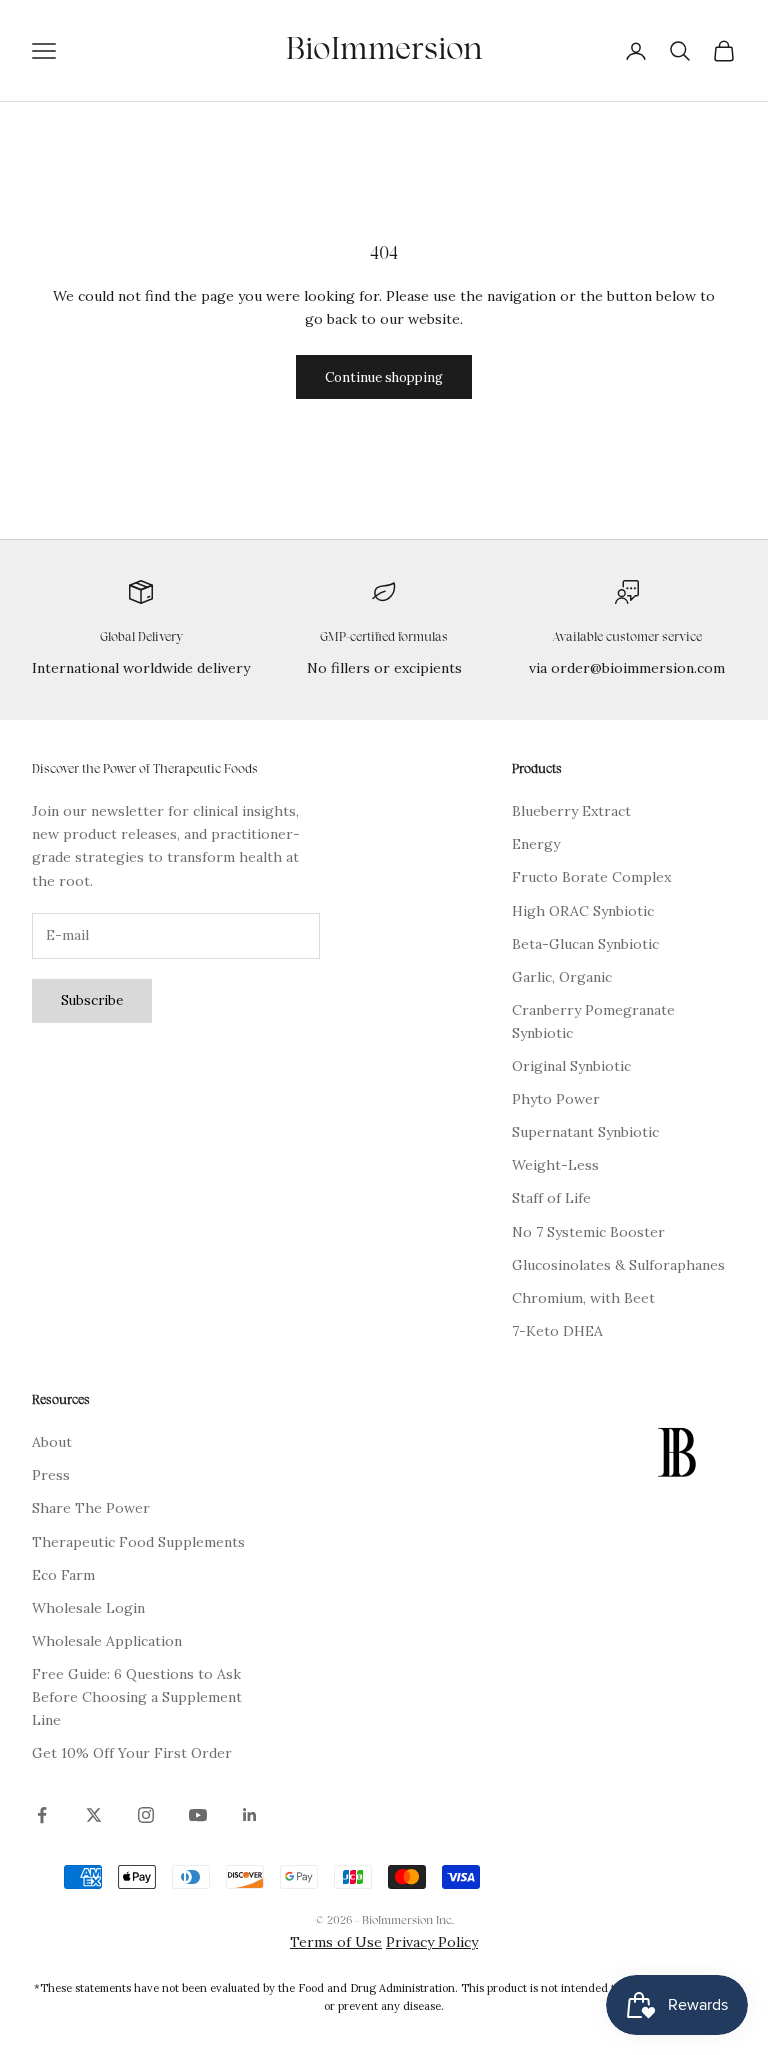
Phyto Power (556, 1099)
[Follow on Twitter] (94, 1815)
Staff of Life (551, 1198)
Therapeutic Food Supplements (138, 1542)
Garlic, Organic (562, 977)
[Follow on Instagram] (146, 1815)
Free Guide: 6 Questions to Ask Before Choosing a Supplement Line (137, 1697)
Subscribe (92, 1000)
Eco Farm (63, 1575)
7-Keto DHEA (557, 1331)
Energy (536, 844)
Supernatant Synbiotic (585, 1132)
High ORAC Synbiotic (583, 911)
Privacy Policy (432, 1942)
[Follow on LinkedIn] (250, 1815)
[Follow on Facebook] (42, 1815)
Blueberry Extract (571, 811)
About (52, 1442)
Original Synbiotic (571, 1066)
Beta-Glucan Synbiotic (585, 944)
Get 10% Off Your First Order (132, 1753)
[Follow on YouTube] (198, 1815)
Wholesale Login (88, 1608)
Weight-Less (555, 1165)
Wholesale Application (107, 1641)
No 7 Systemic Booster (588, 1232)
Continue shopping (384, 377)
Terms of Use (336, 1942)
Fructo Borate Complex (591, 877)
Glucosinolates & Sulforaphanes (618, 1265)
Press (51, 1475)
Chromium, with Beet (583, 1298)
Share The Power (91, 1508)
